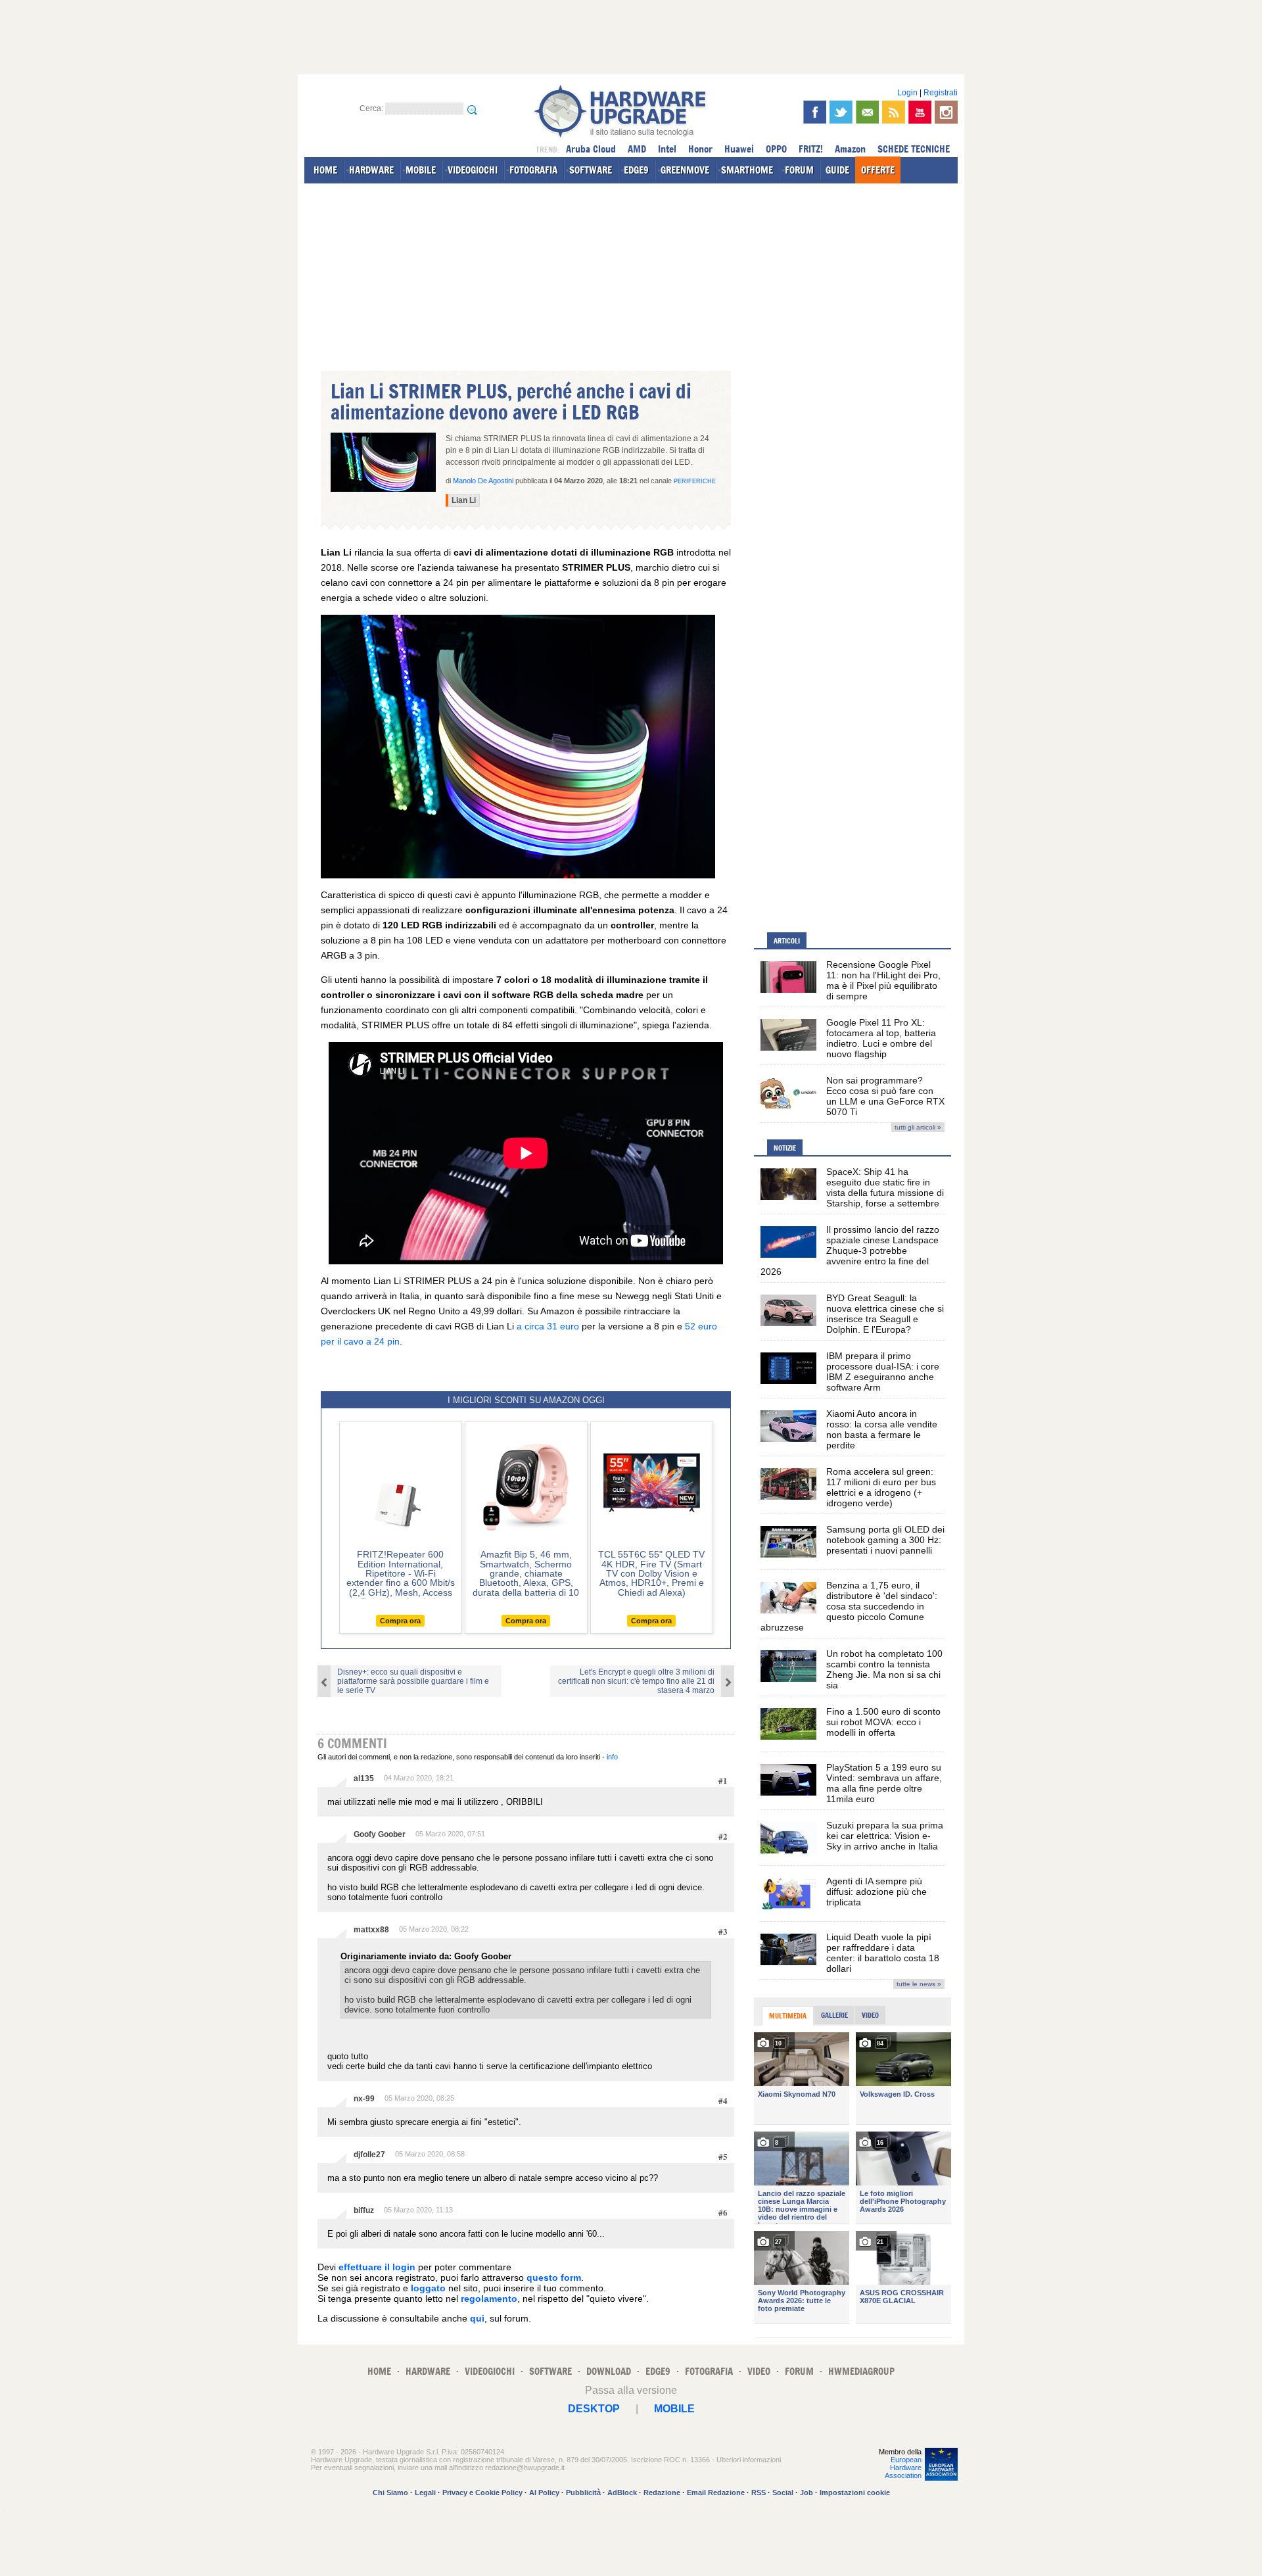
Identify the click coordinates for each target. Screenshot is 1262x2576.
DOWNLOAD (609, 2371)
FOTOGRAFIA (533, 170)
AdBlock (622, 2493)
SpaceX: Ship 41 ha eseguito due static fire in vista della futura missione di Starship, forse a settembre (885, 1187)
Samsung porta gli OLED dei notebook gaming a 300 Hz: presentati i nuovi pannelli (885, 1540)
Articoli (787, 941)
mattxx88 (371, 1930)
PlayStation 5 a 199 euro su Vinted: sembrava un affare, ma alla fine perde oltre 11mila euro (884, 1783)
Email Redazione (716, 2493)
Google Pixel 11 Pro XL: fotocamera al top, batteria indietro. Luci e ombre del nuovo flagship (881, 1038)
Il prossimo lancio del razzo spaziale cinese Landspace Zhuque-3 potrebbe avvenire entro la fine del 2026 (850, 1251)
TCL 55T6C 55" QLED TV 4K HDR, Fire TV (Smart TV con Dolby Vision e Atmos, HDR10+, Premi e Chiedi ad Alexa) (651, 1573)
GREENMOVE (685, 170)
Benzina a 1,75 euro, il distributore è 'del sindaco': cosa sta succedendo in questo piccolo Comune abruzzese (849, 1606)
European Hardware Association (903, 2468)
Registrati (941, 93)
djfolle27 (369, 2155)
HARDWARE (371, 170)
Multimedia (788, 2016)
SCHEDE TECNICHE (914, 149)
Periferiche (695, 481)
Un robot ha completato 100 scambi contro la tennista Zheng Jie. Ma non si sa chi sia (884, 1669)
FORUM (799, 170)
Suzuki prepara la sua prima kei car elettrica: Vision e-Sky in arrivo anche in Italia (885, 1836)
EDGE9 (636, 170)
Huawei (739, 149)
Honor (700, 149)
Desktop (594, 2409)
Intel (667, 149)
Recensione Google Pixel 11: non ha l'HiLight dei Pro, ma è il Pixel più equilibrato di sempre (883, 980)
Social (783, 2493)
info (612, 1757)
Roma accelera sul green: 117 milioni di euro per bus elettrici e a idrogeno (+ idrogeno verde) (881, 1487)
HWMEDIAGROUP (861, 2371)
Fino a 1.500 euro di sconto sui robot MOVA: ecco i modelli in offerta (883, 1722)
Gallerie (834, 2015)
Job (806, 2493)
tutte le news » (919, 1984)
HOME (325, 170)
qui (477, 2318)
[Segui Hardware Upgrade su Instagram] (946, 112)
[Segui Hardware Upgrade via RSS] (894, 112)
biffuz (364, 2210)
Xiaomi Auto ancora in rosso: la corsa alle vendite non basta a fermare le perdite (882, 1429)
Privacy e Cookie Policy (482, 2493)
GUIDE (837, 170)
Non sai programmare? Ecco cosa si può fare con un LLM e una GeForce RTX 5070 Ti (885, 1096)
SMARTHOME (747, 170)
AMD (637, 149)
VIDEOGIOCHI (473, 170)
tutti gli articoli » (918, 1127)
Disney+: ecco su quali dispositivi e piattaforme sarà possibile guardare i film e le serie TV (413, 1681)
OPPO (776, 149)
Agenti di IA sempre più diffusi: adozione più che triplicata (876, 1892)
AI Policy (544, 2493)
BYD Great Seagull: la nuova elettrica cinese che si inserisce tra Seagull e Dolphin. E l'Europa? (885, 1314)
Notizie (785, 1148)
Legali (425, 2493)
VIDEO (759, 2371)
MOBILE (421, 170)
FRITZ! (811, 149)
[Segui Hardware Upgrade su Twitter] (841, 112)
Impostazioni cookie (855, 2493)
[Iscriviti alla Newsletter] (867, 112)
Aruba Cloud (591, 149)
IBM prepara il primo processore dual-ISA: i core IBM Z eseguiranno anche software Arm (883, 1371)
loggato (428, 2288)
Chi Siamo (390, 2493)
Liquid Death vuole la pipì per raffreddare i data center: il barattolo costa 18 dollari (883, 1953)
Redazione (662, 2493)
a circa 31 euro (548, 1326)
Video (870, 2015)
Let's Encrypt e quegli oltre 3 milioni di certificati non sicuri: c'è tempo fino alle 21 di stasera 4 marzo (636, 1681)
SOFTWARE (591, 170)
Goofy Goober (380, 1834)
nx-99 (364, 2099)
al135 (364, 1778)
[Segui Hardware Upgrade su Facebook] (815, 112)
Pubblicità (583, 2493)
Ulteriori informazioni (749, 2460)
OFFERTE (878, 170)
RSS (759, 2493)
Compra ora (400, 1621)
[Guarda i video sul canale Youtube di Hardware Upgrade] (920, 112)
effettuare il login (377, 2267)
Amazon (850, 149)
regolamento (489, 2299)
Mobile (674, 2409)
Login (907, 93)
